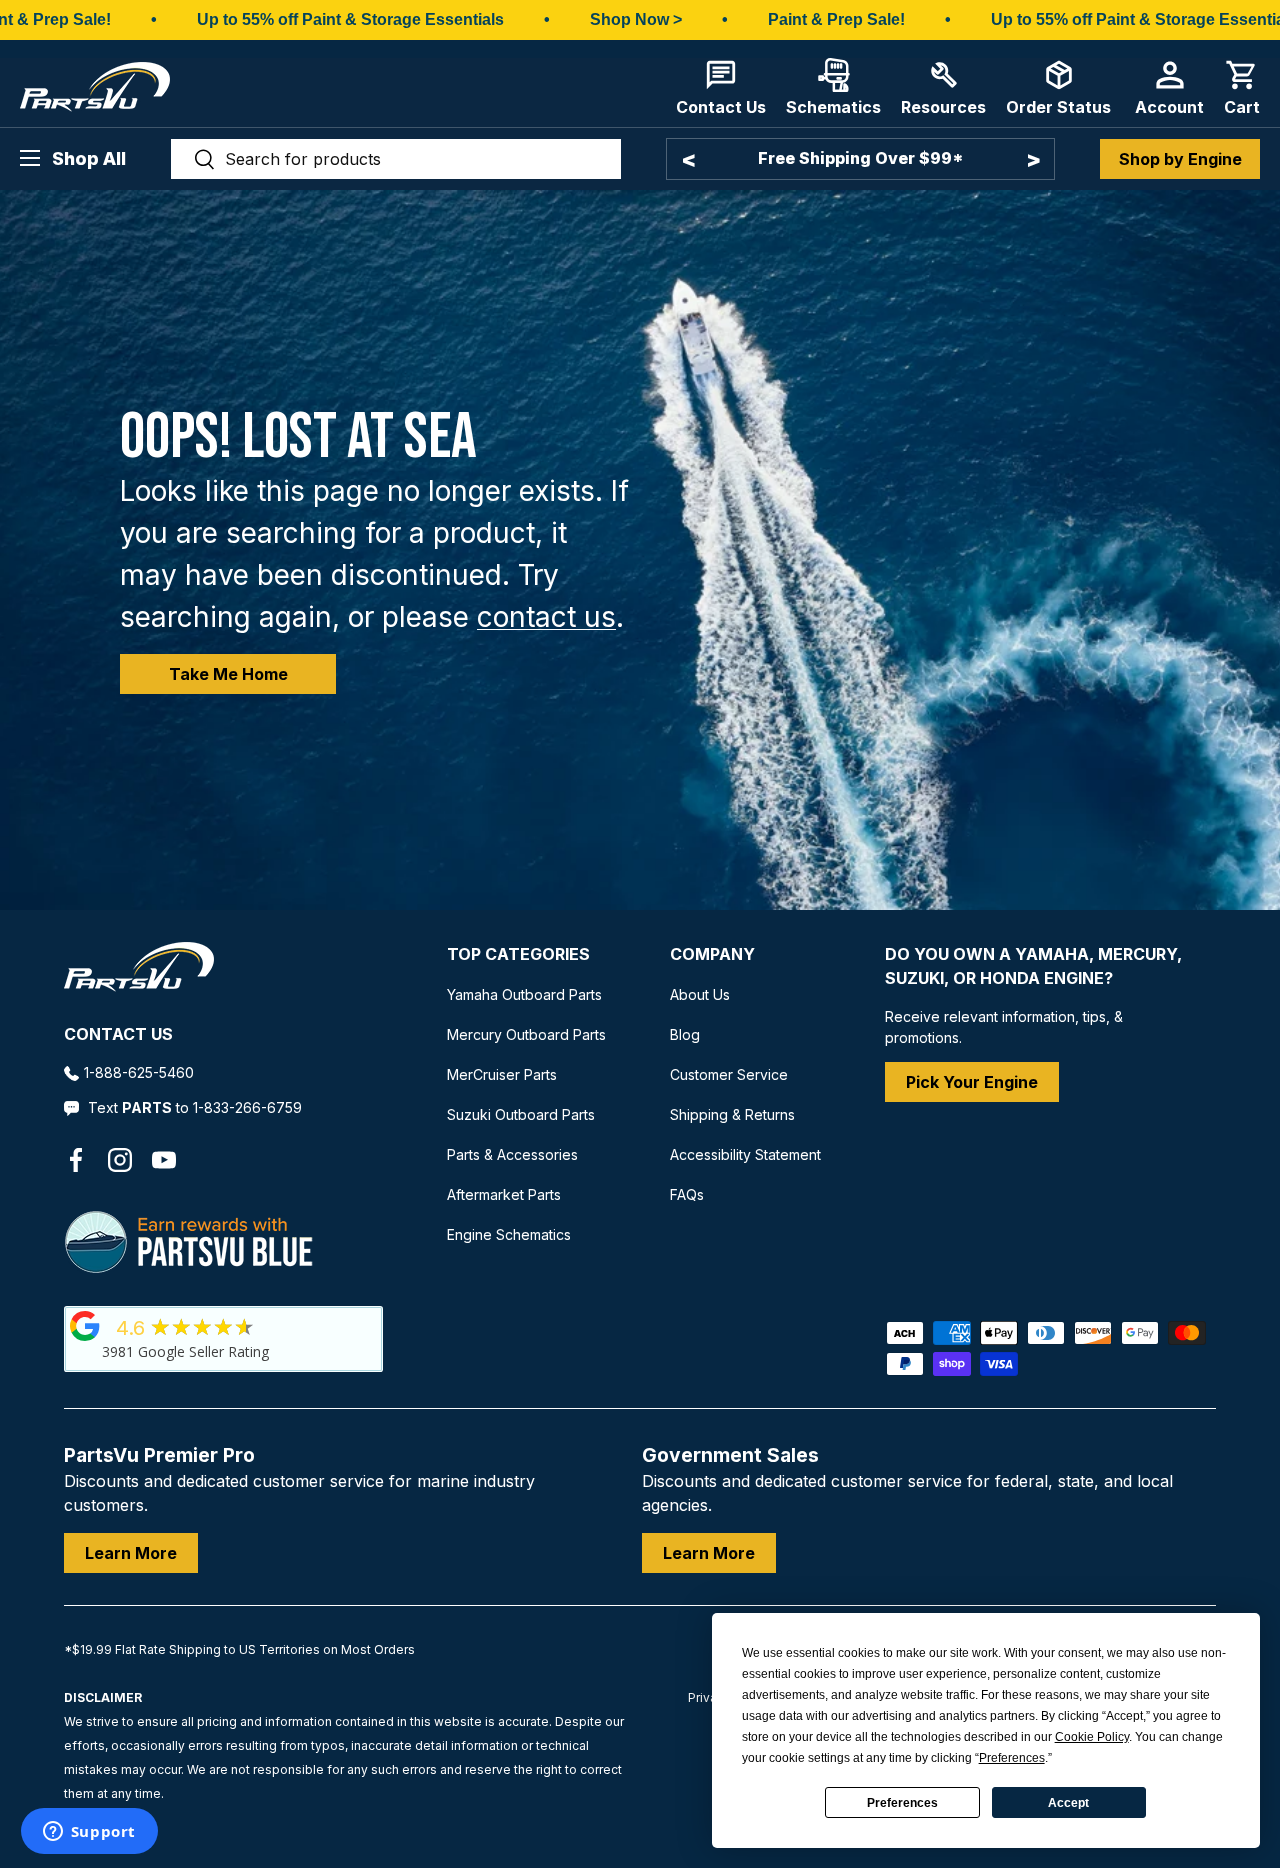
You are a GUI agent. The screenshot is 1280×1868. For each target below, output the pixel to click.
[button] (1242, 87)
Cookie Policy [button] (1092, 1737)
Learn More (131, 1553)
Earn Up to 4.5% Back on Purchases (861, 158)
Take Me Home (228, 674)
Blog (685, 1034)
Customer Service (729, 1074)
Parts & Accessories (512, 1154)
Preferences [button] (1012, 1758)
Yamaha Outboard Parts (524, 994)
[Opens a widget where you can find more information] (89, 1833)
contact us (546, 617)
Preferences (902, 1803)
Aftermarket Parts (504, 1194)
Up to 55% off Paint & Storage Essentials (350, 19)
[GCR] (85, 1326)
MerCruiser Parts (502, 1074)
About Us (700, 994)
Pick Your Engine (972, 1082)
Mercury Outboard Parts (526, 1034)
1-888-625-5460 (139, 1072)
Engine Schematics (509, 1234)
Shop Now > (636, 19)
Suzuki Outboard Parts (521, 1114)
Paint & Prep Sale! (836, 19)
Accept (1068, 1803)
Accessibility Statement (745, 1154)
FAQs (687, 1194)
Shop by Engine (1180, 159)
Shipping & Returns (732, 1114)
